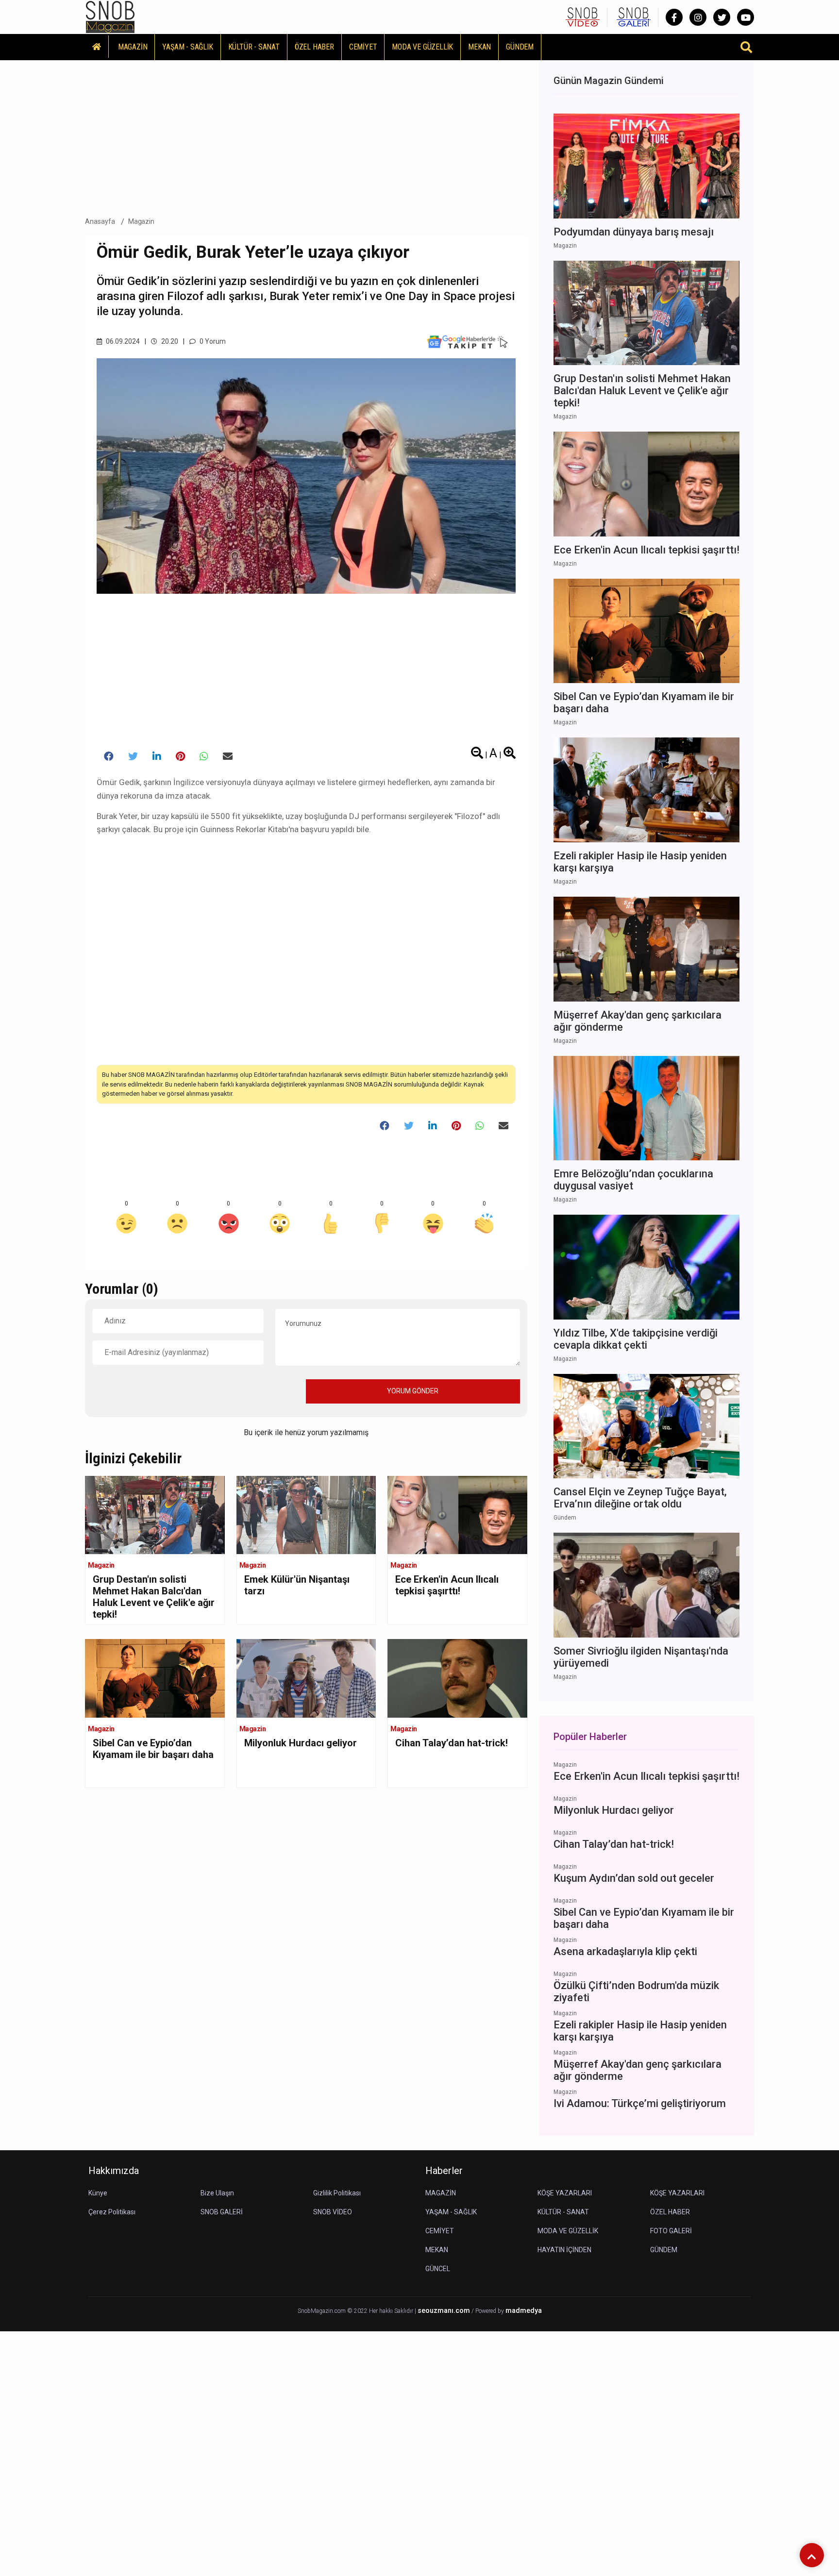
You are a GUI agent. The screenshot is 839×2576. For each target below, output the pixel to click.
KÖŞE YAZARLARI (565, 2193)
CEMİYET (363, 47)
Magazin (142, 221)
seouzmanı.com (444, 2311)
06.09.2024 (122, 341)
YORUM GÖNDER (413, 1391)
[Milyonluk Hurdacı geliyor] (306, 1678)
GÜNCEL (438, 2269)
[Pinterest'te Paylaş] (180, 756)
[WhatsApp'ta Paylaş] (204, 756)
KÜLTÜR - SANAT (254, 47)
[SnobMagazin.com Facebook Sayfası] (674, 17)
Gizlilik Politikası (337, 2193)
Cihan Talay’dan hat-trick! (452, 1743)
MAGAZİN (133, 47)
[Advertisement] (306, 135)
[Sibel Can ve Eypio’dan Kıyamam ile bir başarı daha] (155, 1678)
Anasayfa (100, 221)
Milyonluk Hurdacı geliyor (301, 1743)
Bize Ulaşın (217, 2193)
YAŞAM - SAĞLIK (187, 47)
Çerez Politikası (112, 2212)
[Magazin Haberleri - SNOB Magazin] (110, 16)
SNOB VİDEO (333, 2212)
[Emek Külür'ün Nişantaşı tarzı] (306, 1514)
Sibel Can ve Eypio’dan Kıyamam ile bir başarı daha (153, 1749)
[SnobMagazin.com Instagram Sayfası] (698, 17)
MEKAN (479, 47)
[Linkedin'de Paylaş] (157, 756)
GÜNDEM (520, 47)
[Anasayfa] (97, 47)
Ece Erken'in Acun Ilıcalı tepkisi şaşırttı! (447, 1585)
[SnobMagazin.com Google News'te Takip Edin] (467, 341)
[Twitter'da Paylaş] (133, 756)
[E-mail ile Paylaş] (228, 756)
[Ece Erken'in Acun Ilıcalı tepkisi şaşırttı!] (457, 1514)
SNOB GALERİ (222, 2212)
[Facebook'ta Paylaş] (109, 756)
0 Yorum (212, 341)
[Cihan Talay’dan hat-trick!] (457, 1678)
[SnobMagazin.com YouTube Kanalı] (746, 17)
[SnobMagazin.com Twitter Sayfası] (722, 17)
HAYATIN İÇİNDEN (564, 2250)
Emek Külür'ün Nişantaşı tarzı (297, 1585)
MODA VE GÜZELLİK (422, 47)
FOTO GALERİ (671, 2231)
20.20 (169, 341)
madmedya (524, 2311)
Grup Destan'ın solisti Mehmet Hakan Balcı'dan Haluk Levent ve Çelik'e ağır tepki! (154, 1597)
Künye (98, 2193)
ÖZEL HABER (314, 47)
